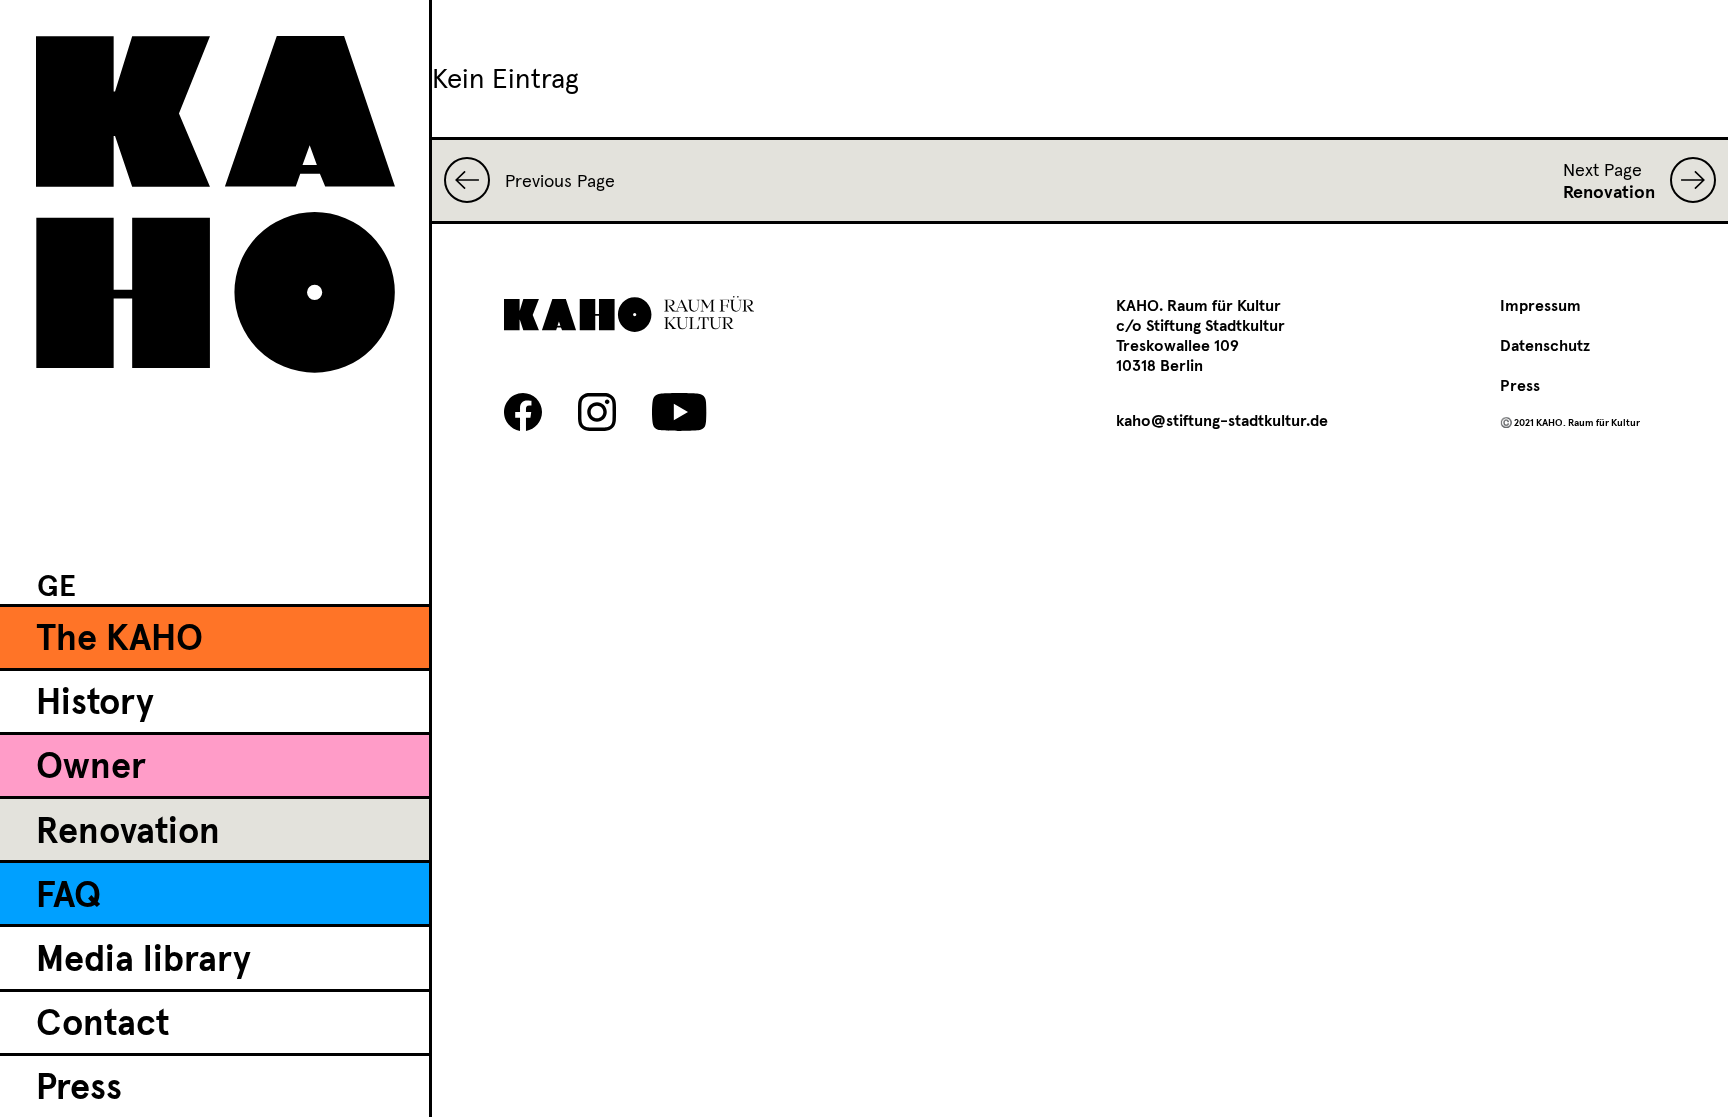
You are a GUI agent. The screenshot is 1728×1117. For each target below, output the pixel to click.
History (95, 704)
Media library (143, 961)
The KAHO (119, 640)
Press (79, 1089)
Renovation (128, 833)
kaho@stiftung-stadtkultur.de (1222, 421)
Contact (102, 1025)
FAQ (68, 897)
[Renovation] (1685, 180)
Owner (91, 768)
